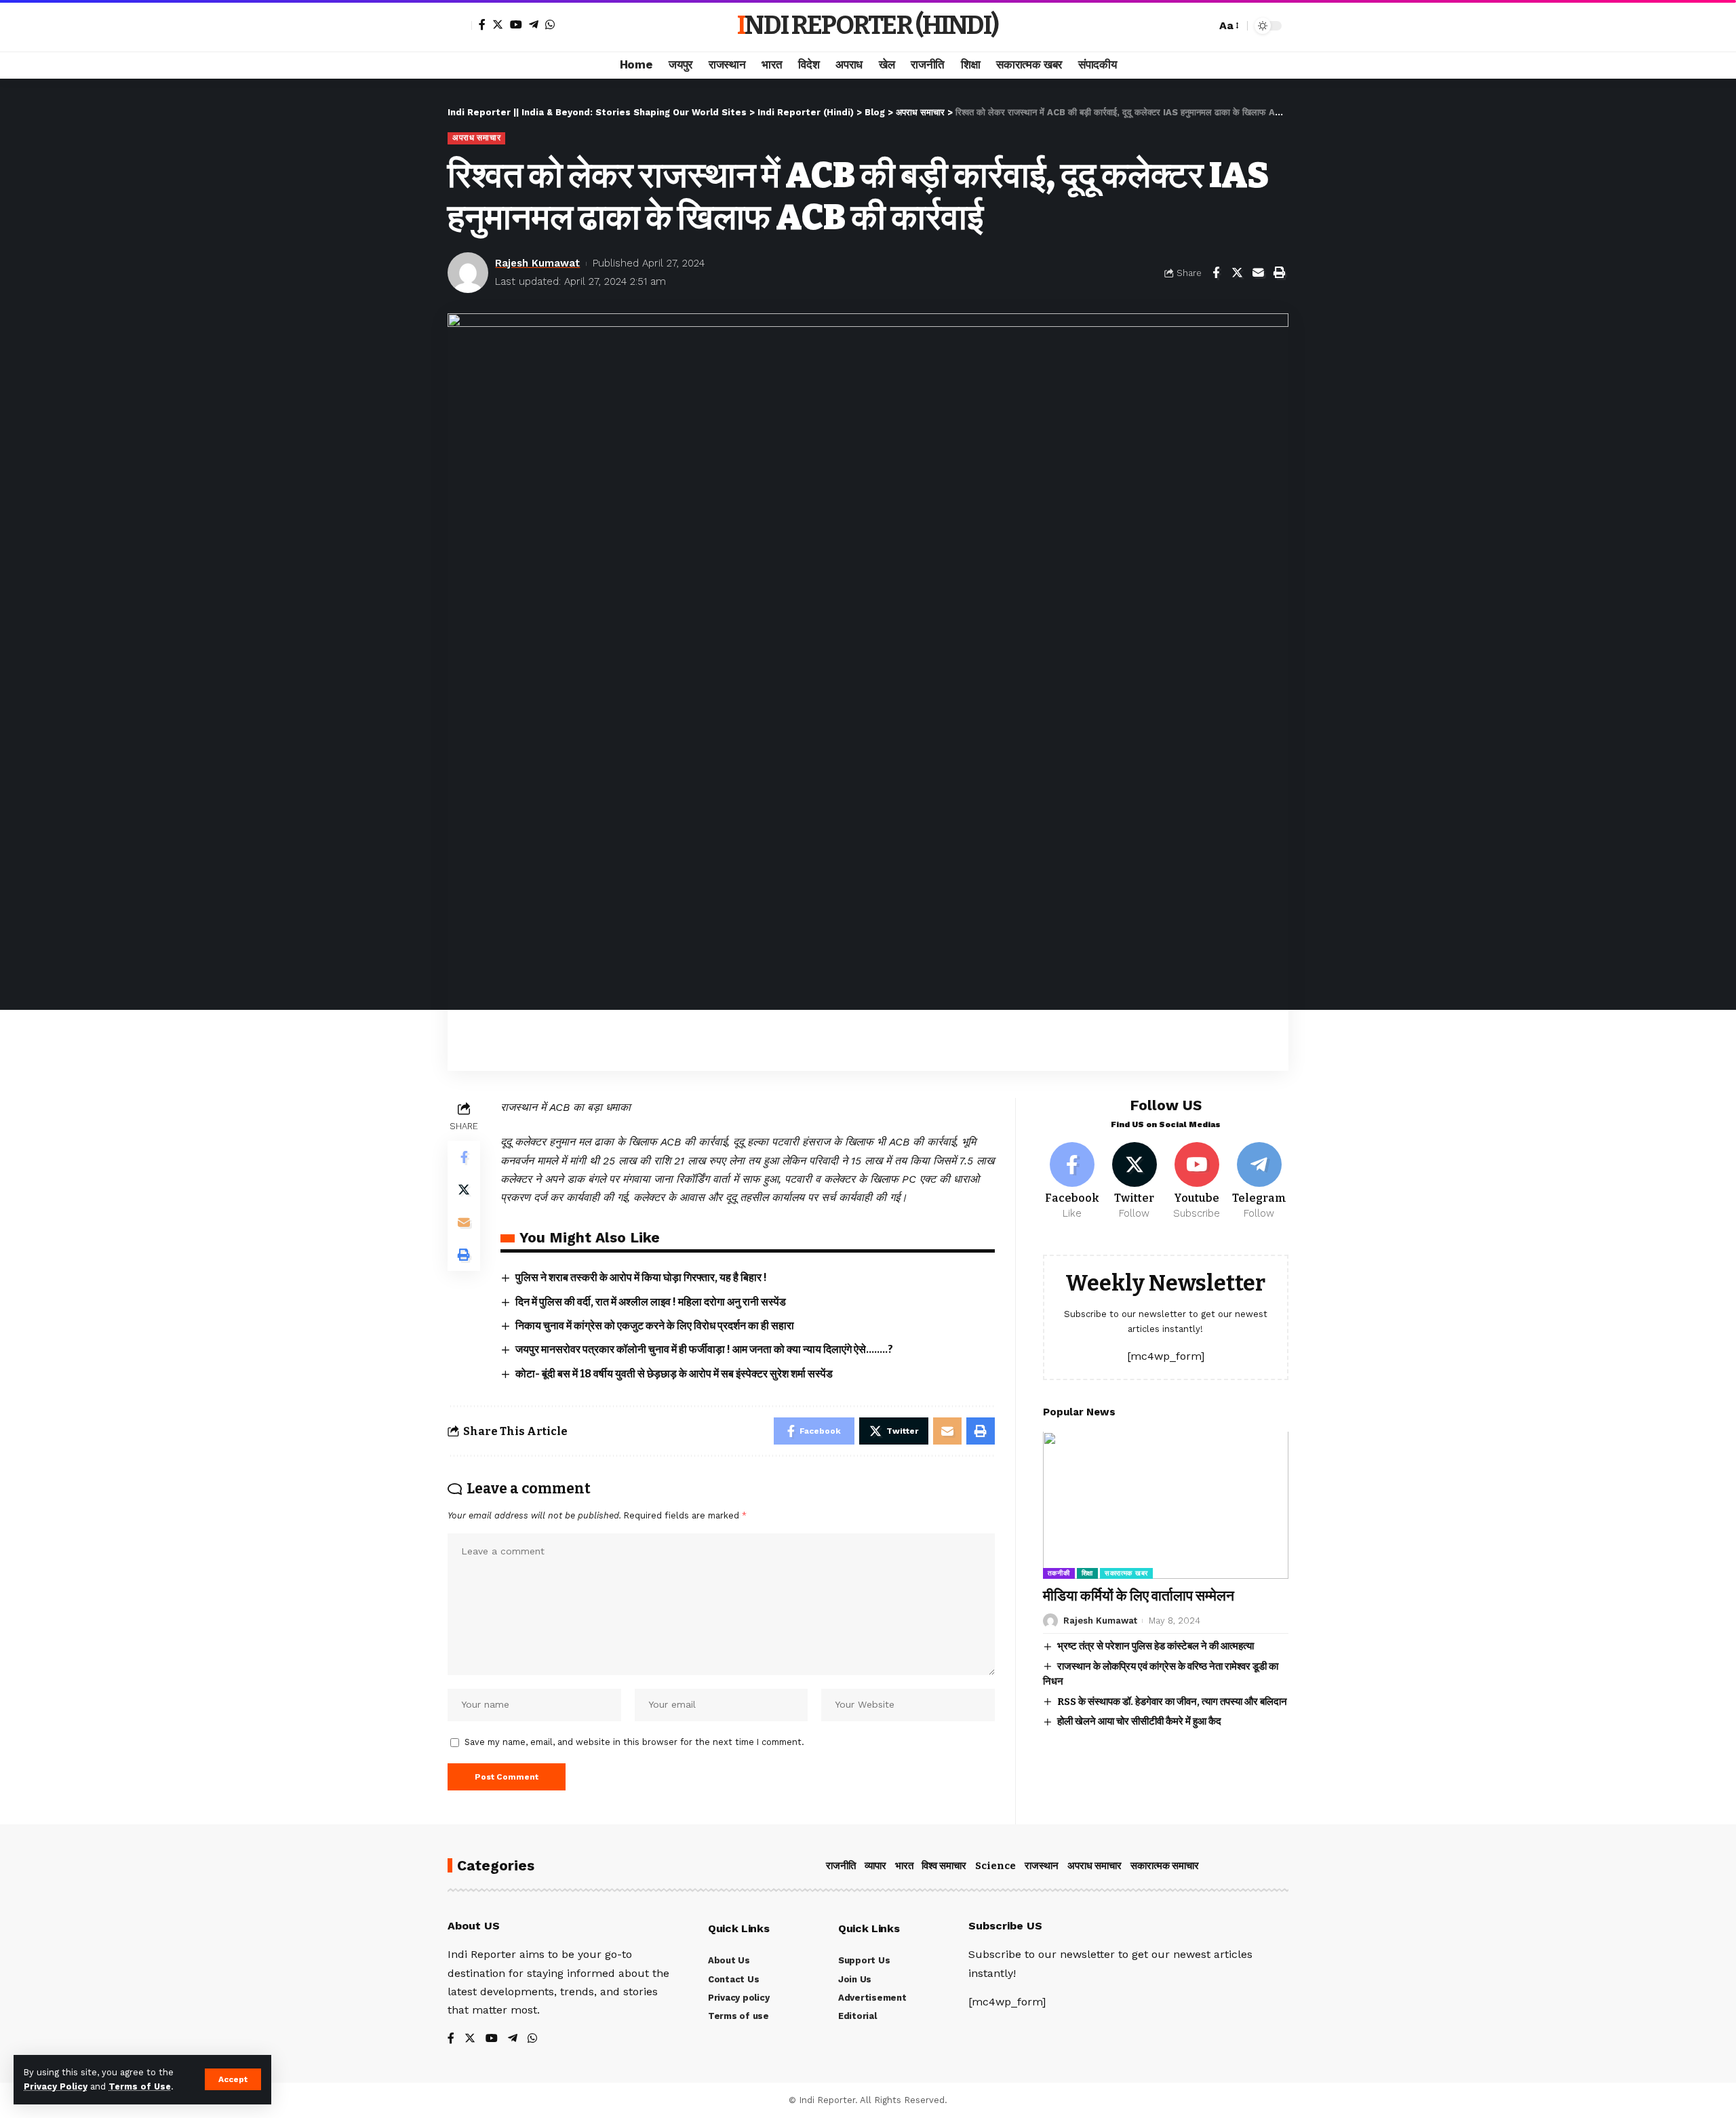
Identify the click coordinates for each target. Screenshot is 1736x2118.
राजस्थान (1042, 1866)
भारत (904, 1866)
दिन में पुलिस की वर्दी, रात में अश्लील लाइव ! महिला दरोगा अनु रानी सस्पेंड (651, 1302)
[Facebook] (482, 24)
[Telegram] (534, 24)
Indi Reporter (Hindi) (868, 25)
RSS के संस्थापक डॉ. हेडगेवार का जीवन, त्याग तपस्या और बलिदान (1172, 1702)
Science (995, 1866)
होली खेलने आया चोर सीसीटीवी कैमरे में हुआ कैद (1139, 1721)
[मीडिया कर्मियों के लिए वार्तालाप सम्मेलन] (1166, 1505)
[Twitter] (498, 24)
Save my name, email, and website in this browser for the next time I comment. (634, 1742)
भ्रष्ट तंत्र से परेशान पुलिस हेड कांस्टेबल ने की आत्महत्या (1156, 1646)
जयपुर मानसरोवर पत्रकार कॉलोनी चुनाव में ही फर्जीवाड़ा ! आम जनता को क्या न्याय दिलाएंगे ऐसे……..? (704, 1349)
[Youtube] (1197, 1181)
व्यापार (875, 1866)
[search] (1202, 26)
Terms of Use (140, 2086)
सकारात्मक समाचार (1165, 1866)
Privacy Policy (56, 2086)
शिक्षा (1087, 1573)
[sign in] (460, 26)
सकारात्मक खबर (1126, 1573)
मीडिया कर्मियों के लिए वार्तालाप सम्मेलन (1139, 1596)
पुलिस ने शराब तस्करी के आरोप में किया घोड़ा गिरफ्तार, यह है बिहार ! (641, 1277)
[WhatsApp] (550, 24)
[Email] (1258, 273)
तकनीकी (1059, 1573)
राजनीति (841, 1866)
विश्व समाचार (944, 1866)
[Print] (1279, 273)
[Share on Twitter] (1237, 273)
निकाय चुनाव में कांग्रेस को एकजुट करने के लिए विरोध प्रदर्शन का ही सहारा (655, 1326)
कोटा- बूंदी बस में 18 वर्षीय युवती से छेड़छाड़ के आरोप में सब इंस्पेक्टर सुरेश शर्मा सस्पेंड (674, 1374)
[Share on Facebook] (1216, 273)
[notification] (1182, 26)
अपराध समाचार (476, 138)
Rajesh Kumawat (537, 263)
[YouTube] (516, 24)
